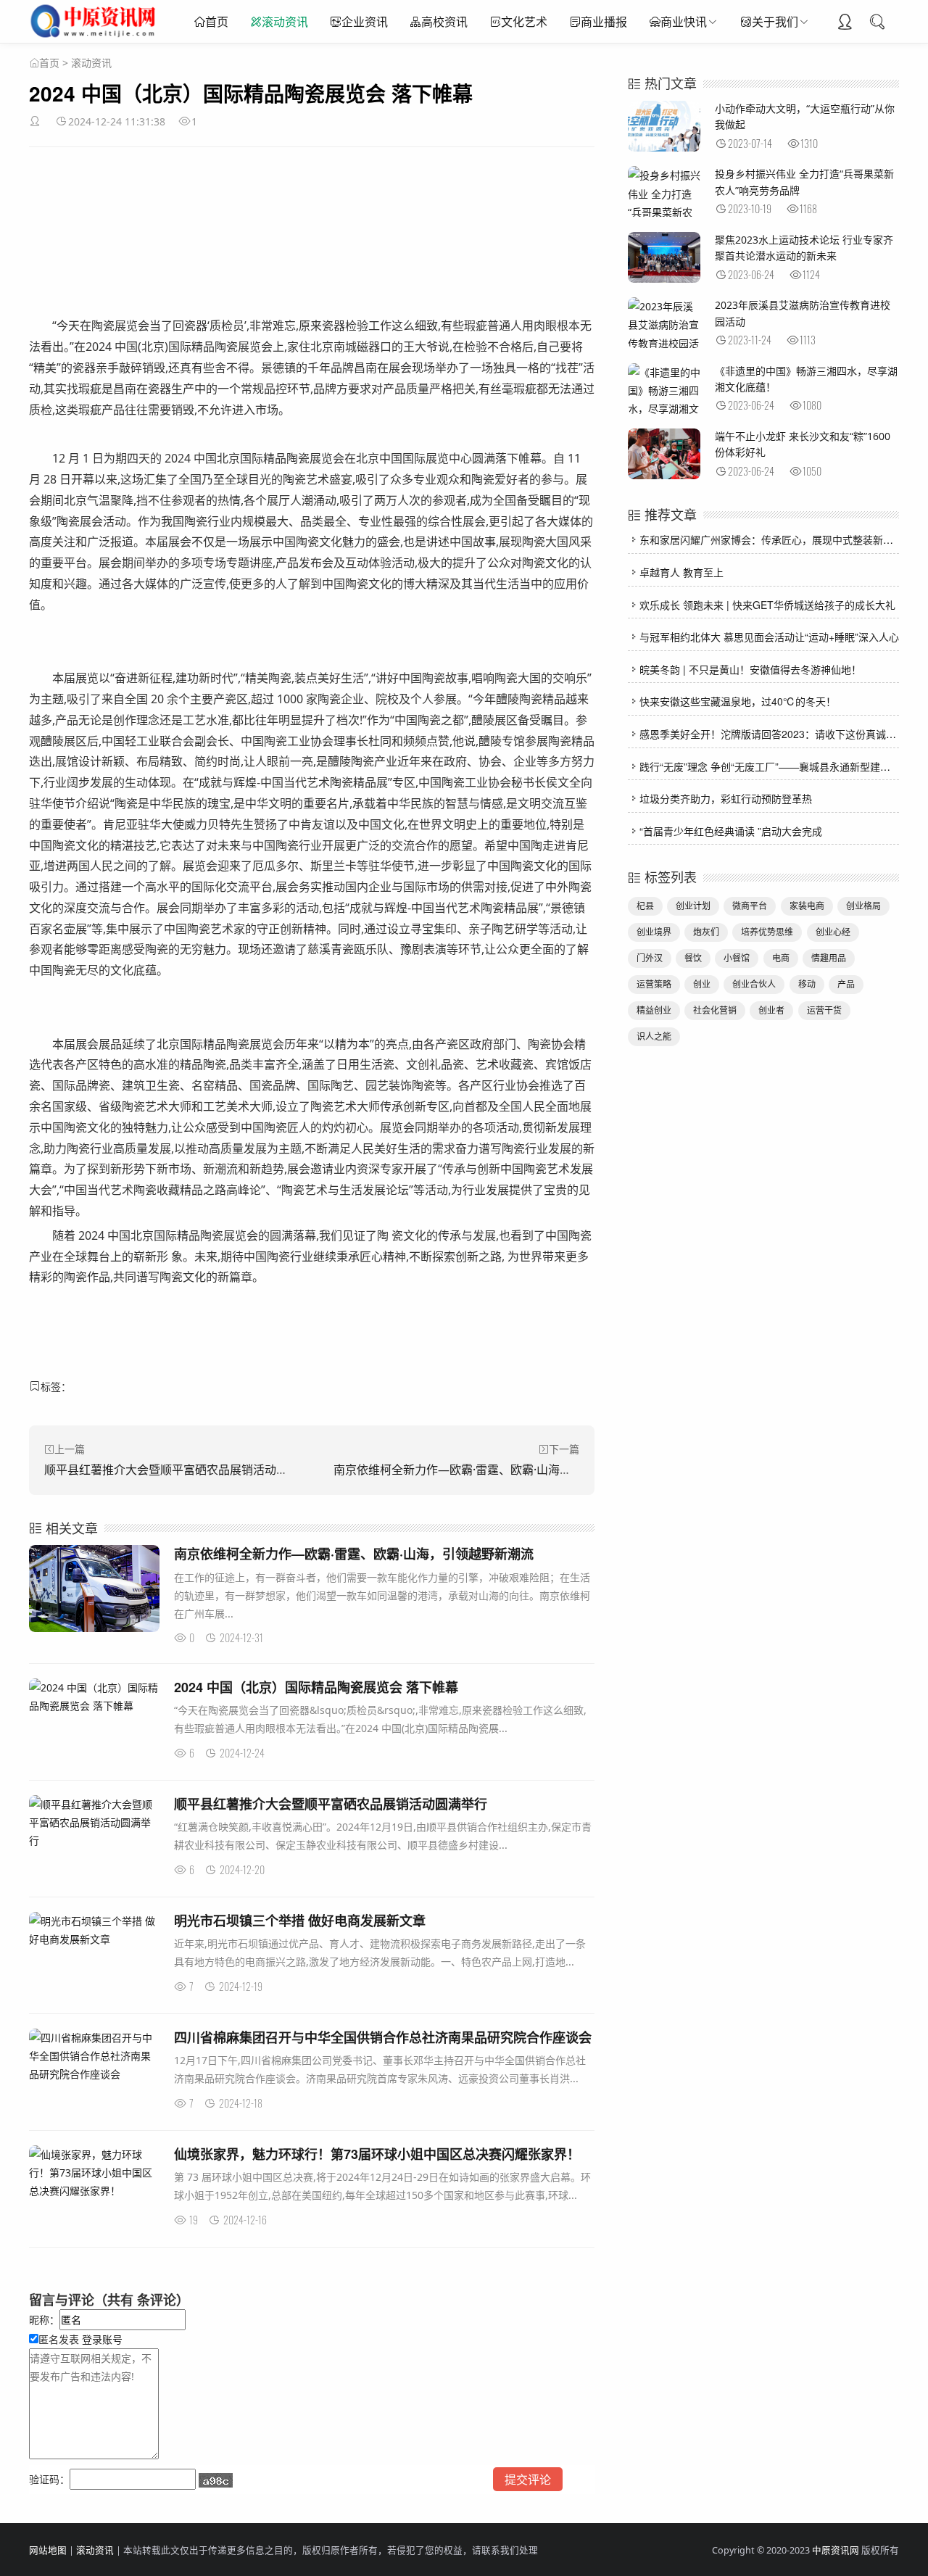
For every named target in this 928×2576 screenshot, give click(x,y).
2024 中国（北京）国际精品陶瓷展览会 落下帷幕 (316, 1687)
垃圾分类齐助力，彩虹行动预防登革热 (726, 798)
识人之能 (654, 1036)
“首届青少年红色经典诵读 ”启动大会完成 (731, 831)
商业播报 (604, 22)
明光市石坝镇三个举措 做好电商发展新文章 (300, 1921)
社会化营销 (715, 1010)
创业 (702, 984)
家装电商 (807, 906)
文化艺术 (524, 22)
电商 (781, 958)
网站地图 (48, 2550)
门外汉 (650, 958)
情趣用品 (829, 958)
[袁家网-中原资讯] (95, 36)
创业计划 (693, 906)
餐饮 (693, 958)
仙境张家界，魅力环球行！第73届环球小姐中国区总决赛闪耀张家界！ (377, 2154)
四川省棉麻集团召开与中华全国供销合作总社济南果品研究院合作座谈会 (383, 2037)
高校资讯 (444, 22)
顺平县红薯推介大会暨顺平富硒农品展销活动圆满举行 (183, 1470)
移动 (807, 984)
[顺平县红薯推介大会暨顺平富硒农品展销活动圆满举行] (94, 1823)
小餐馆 (737, 958)
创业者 (771, 1010)
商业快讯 (684, 22)
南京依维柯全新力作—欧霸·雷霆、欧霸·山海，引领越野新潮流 (493, 1470)
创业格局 (863, 906)
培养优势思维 (767, 932)
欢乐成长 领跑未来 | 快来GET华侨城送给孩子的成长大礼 (767, 605)
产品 (846, 984)
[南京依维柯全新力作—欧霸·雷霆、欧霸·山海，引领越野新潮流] (94, 1591)
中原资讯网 (836, 2550)
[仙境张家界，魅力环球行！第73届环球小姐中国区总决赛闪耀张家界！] (94, 2173)
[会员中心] (845, 23)
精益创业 (654, 1010)
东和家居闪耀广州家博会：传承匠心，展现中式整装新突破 (771, 539)
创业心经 (833, 932)
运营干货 (824, 1010)
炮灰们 (706, 932)
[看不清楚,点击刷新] (216, 2480)
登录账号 (101, 2339)
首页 (217, 22)
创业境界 (654, 932)
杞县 (645, 906)
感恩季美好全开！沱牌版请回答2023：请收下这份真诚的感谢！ (783, 734)
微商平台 (750, 906)
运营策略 (654, 984)
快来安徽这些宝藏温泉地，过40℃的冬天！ (738, 701)
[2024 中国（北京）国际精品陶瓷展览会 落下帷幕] (94, 1697)
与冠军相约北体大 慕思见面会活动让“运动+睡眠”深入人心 (769, 637)
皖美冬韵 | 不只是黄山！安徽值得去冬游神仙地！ (750, 669)
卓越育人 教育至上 (681, 572)
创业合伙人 (754, 984)
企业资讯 (365, 22)
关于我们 (775, 22)
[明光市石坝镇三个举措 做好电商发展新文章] (94, 1930)
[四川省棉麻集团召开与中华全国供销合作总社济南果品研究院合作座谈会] (94, 2056)
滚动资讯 (285, 22)
